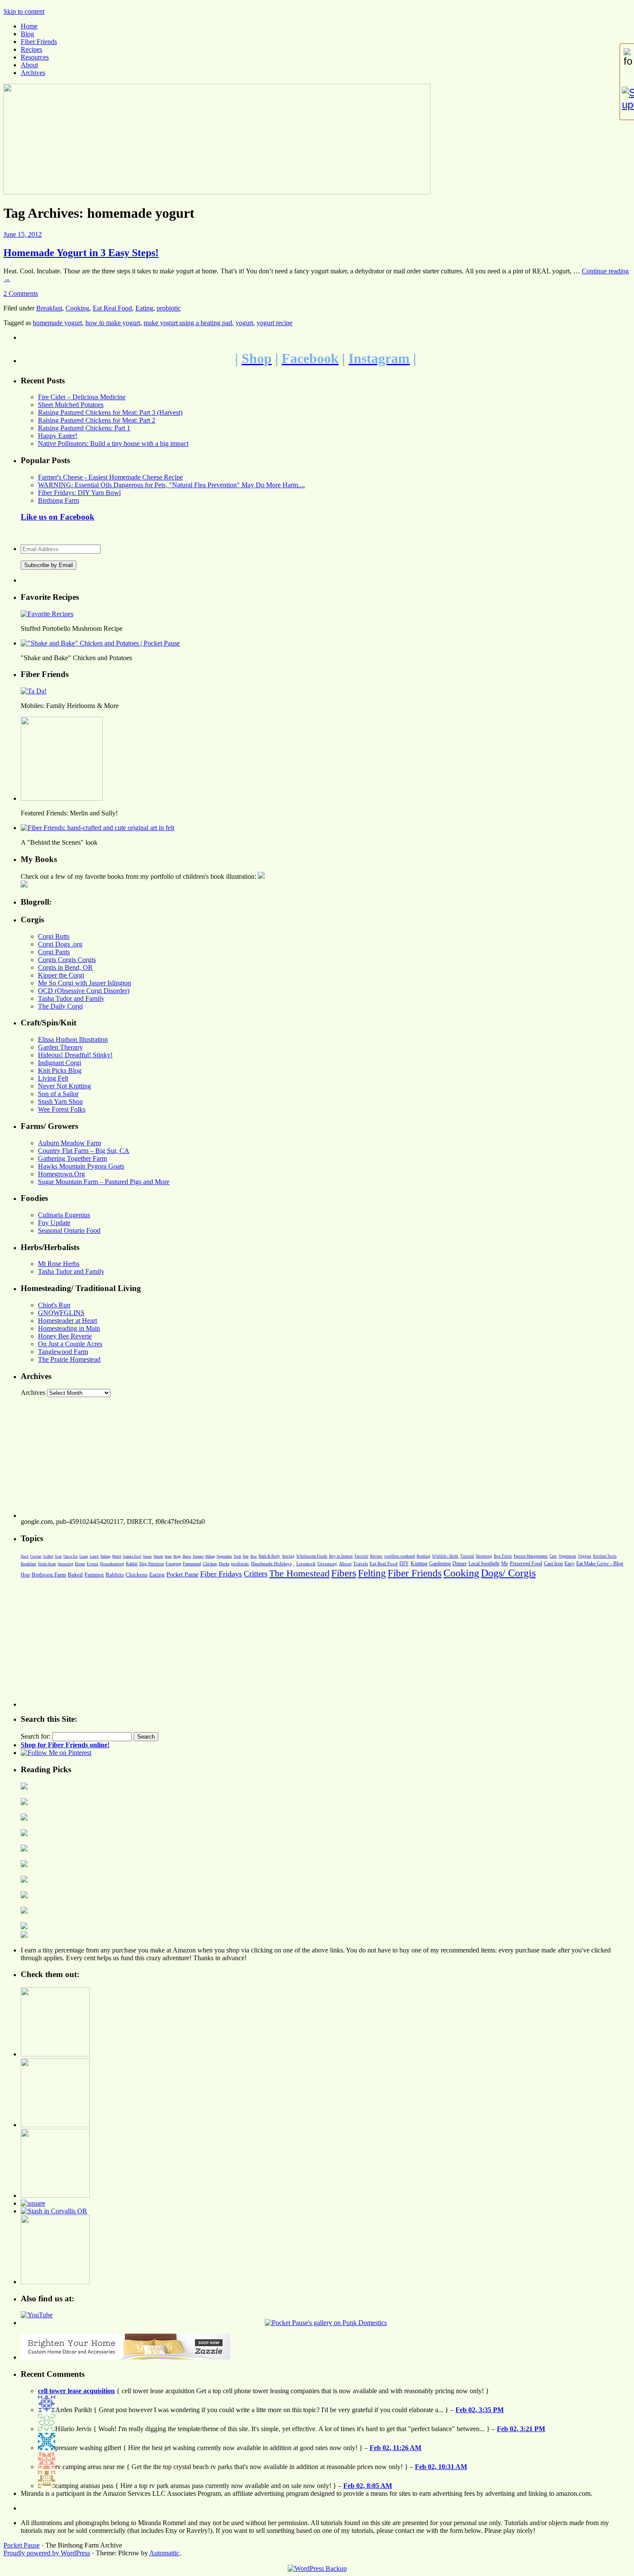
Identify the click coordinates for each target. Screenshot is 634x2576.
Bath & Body (270, 1556)
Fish (246, 1556)
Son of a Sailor (58, 1094)
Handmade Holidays (271, 1564)
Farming (94, 1575)
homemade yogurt (57, 323)
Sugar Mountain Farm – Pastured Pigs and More (104, 1182)
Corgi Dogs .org (60, 944)
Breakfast (49, 308)
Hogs (177, 1556)
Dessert (198, 1556)
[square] (33, 2203)
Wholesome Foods (312, 1556)
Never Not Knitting (64, 1086)
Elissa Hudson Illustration (73, 1039)
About (29, 65)
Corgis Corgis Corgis (67, 960)
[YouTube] (37, 2315)
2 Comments (21, 293)
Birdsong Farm (58, 500)
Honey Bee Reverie (65, 1336)
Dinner (460, 1564)
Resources (35, 57)
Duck (25, 1556)
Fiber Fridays (221, 1574)
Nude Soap (47, 1564)
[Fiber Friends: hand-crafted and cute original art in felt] (97, 828)
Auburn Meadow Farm (69, 1143)
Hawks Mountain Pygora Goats (81, 1166)
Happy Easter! (58, 436)
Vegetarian (567, 1556)
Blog (27, 34)
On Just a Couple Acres (70, 1344)
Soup (168, 1556)
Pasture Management (531, 1556)
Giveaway (327, 1564)
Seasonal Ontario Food (69, 1230)
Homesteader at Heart (67, 1321)
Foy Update (54, 1223)
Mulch (117, 1556)
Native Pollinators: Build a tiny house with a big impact (113, 443)
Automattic (164, 2553)
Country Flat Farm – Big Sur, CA (84, 1151)
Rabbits (115, 1575)
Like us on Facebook (58, 517)
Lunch (94, 1556)
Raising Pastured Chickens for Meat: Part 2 (97, 420)
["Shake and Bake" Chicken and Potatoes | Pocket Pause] (100, 643)
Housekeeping (112, 1564)
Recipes (31, 49)
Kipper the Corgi (61, 975)
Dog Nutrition (152, 1564)
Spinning (66, 1564)
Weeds (158, 1556)
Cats (553, 1556)
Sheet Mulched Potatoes (71, 405)
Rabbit (132, 1564)
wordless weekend (400, 1556)
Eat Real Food (112, 308)
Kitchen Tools (605, 1556)
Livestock (306, 1564)
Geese (147, 1556)
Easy (570, 1564)
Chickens (137, 1575)
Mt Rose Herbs (59, 1264)
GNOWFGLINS (61, 1313)
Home (29, 26)
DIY (404, 1564)
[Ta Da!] (34, 691)
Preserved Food (526, 1564)
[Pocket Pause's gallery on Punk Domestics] (326, 2323)
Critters (256, 1574)
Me (505, 1564)
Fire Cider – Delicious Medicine (82, 397)
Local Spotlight (484, 1564)
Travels (361, 1564)
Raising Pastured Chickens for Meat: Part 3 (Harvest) (110, 412)
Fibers (344, 1573)
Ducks (224, 1564)
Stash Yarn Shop (60, 1102)
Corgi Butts (54, 936)
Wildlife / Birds (445, 1556)
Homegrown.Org (61, 1174)
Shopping (484, 1556)
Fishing (105, 1556)
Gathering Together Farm (72, 1158)
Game (84, 1556)
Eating (144, 308)
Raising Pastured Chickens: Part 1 (84, 428)
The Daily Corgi (60, 1006)
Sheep (187, 1556)
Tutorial (467, 1556)
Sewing (288, 1556)
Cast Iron (553, 1564)
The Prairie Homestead (69, 1359)
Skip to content (24, 11)
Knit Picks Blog (60, 1070)
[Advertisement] (279, 1457)
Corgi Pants (54, 952)
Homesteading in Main (69, 1328)
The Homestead (299, 1573)
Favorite (361, 1556)
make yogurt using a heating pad (188, 323)
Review (376, 1556)
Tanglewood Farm (63, 1352)
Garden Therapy (60, 1047)
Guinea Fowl (132, 1556)
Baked (75, 1575)
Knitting (419, 1564)
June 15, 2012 (23, 234)
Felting (372, 1573)
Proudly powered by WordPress (47, 2553)
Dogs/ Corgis (508, 1573)
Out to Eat (71, 1556)
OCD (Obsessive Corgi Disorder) (84, 991)
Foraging (173, 1564)
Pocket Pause (182, 1574)
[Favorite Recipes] (47, 614)
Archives (33, 73)
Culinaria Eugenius (64, 1215)
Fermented (192, 1564)
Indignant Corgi (60, 1063)
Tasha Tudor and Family (71, 998)
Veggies (585, 1556)
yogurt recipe (275, 323)
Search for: (36, 1736)
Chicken (210, 1564)
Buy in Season (341, 1556)
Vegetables (224, 1556)
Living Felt (53, 1078)
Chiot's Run (54, 1305)
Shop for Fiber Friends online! (65, 1745)
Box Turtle (503, 1556)
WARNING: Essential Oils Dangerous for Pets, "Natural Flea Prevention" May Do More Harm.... (171, 485)
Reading (424, 1556)
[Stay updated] (627, 99)
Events (93, 1564)
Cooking (77, 308)
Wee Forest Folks (62, 1109)
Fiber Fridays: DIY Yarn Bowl (79, 493)
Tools (237, 1556)
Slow (254, 1556)
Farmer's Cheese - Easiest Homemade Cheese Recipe (110, 477)
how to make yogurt (113, 323)
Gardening (440, 1564)
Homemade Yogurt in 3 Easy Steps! (81, 253)
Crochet (36, 1556)
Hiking (210, 1556)
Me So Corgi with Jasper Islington (85, 983)
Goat (58, 1556)
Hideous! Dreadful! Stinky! (75, 1055)
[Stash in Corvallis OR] (54, 2211)
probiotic (169, 308)
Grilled (48, 1556)
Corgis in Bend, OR (65, 967)
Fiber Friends (39, 42)
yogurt (244, 323)
